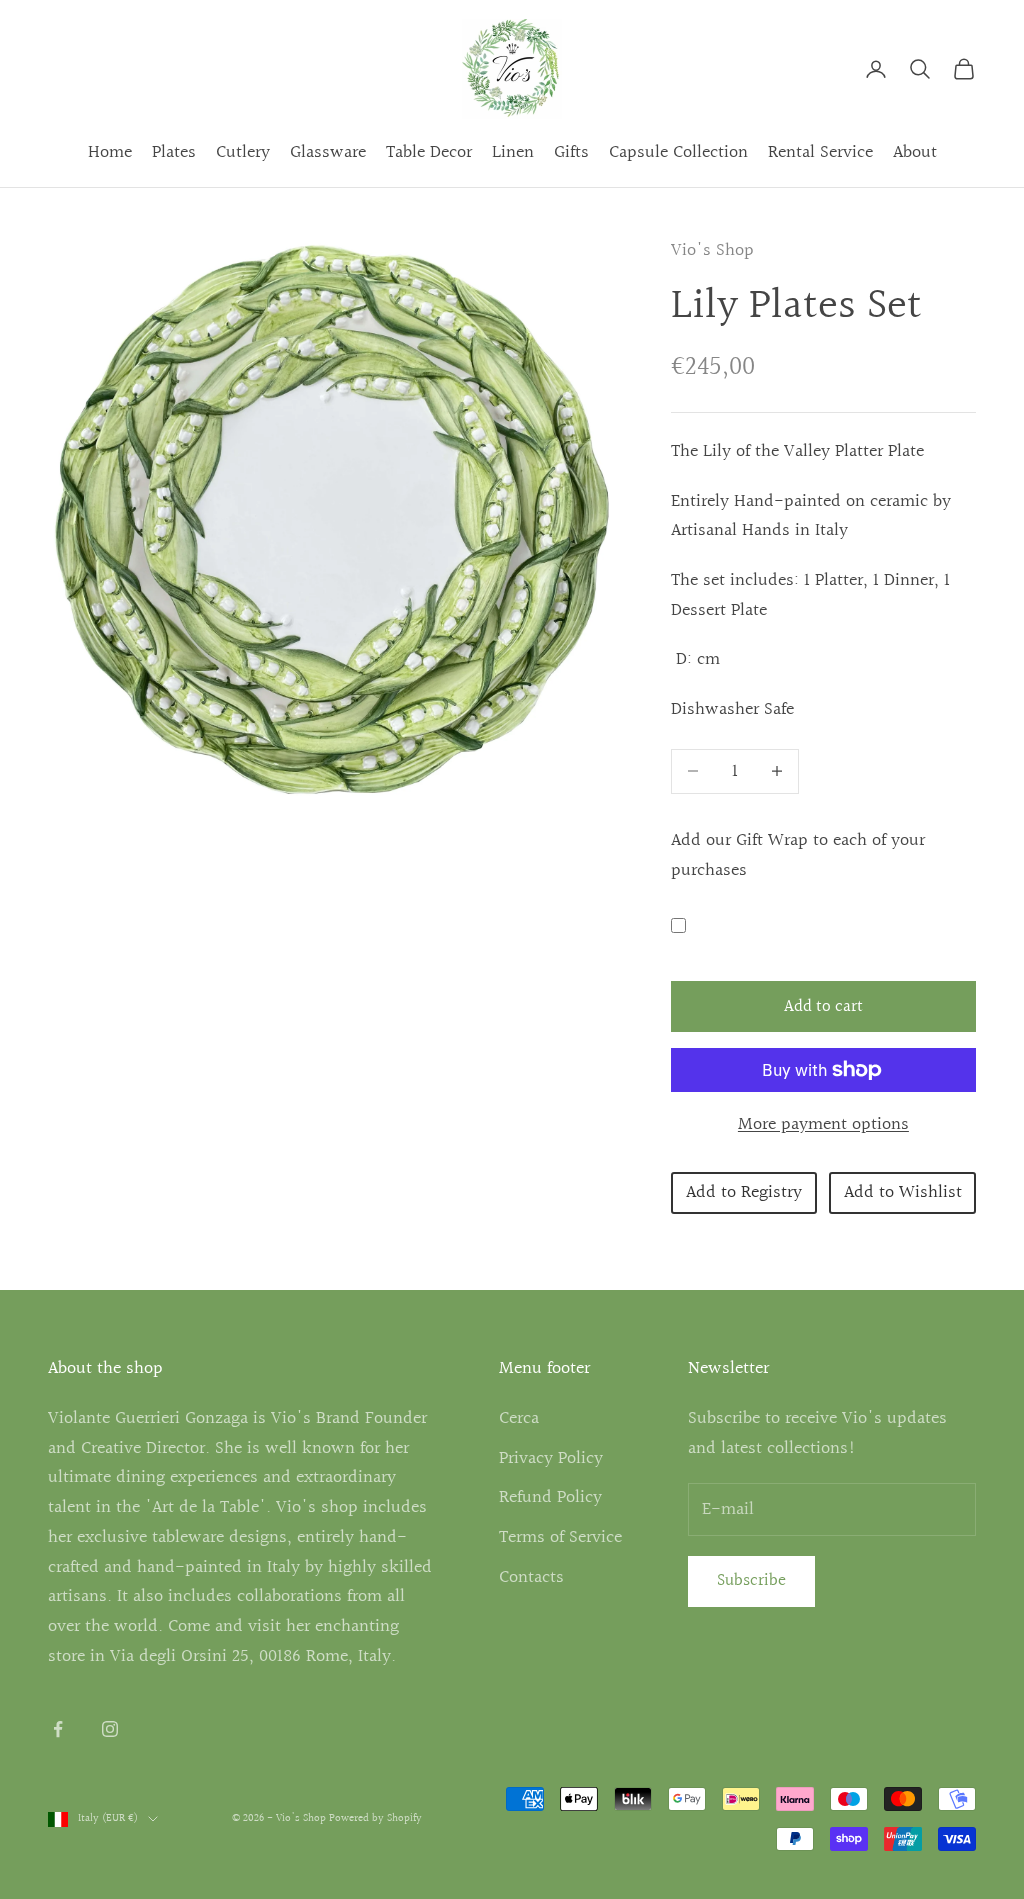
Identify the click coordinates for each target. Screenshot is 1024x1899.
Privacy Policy (551, 1458)
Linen (513, 152)
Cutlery (243, 152)
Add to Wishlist (903, 1192)
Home (110, 152)
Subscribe (751, 1580)
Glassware (328, 152)
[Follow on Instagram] (110, 1729)
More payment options (823, 1124)
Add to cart (823, 1006)
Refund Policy (550, 1497)
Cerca (519, 1418)
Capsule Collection (678, 152)
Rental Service (820, 152)
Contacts (531, 1577)
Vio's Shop (712, 250)
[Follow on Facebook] (58, 1729)
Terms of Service (560, 1537)
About (915, 152)
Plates (174, 152)
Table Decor (429, 152)
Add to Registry (744, 1192)
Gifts (571, 152)
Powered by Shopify (375, 1818)
